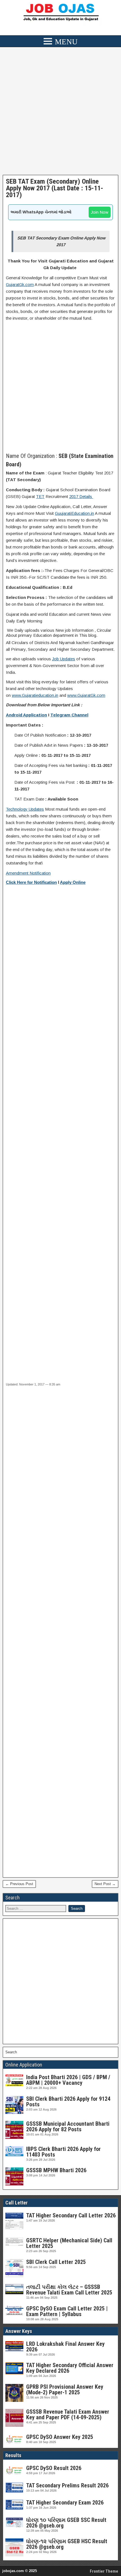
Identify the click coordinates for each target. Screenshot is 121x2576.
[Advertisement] (60, 112)
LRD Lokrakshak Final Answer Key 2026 (65, 2347)
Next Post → (105, 1884)
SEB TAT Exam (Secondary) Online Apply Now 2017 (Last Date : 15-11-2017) (55, 188)
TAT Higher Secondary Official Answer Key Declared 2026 (70, 2368)
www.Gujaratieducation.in (35, 695)
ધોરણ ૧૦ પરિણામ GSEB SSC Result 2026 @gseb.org (66, 2523)
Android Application (26, 715)
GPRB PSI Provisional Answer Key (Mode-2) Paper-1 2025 (65, 2390)
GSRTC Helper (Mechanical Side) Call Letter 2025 (69, 2243)
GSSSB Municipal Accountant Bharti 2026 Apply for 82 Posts (68, 2127)
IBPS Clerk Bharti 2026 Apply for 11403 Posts (63, 2152)
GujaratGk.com (20, 284)
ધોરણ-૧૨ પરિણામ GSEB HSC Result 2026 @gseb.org (67, 2544)
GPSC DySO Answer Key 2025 (60, 2437)
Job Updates (64, 659)
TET (40, 496)
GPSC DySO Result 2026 (54, 2468)
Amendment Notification (28, 873)
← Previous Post (19, 1884)
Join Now (100, 212)
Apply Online (73, 882)
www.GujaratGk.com (86, 695)
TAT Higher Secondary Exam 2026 (65, 2503)
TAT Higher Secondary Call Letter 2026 (71, 2215)
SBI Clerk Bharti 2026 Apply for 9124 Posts (68, 2102)
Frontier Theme (104, 2571)
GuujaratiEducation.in (74, 513)
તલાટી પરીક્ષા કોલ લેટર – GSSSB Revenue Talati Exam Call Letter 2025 (69, 2290)
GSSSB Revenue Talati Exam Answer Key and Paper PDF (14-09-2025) (68, 2414)
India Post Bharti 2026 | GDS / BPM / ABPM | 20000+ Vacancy (68, 2080)
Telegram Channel (69, 715)
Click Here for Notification (31, 882)
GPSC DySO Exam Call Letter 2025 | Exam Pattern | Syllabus (67, 2311)
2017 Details (81, 496)
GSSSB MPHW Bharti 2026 (56, 2170)
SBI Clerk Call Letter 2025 (56, 2262)
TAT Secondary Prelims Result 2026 (67, 2485)
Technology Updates (25, 809)
